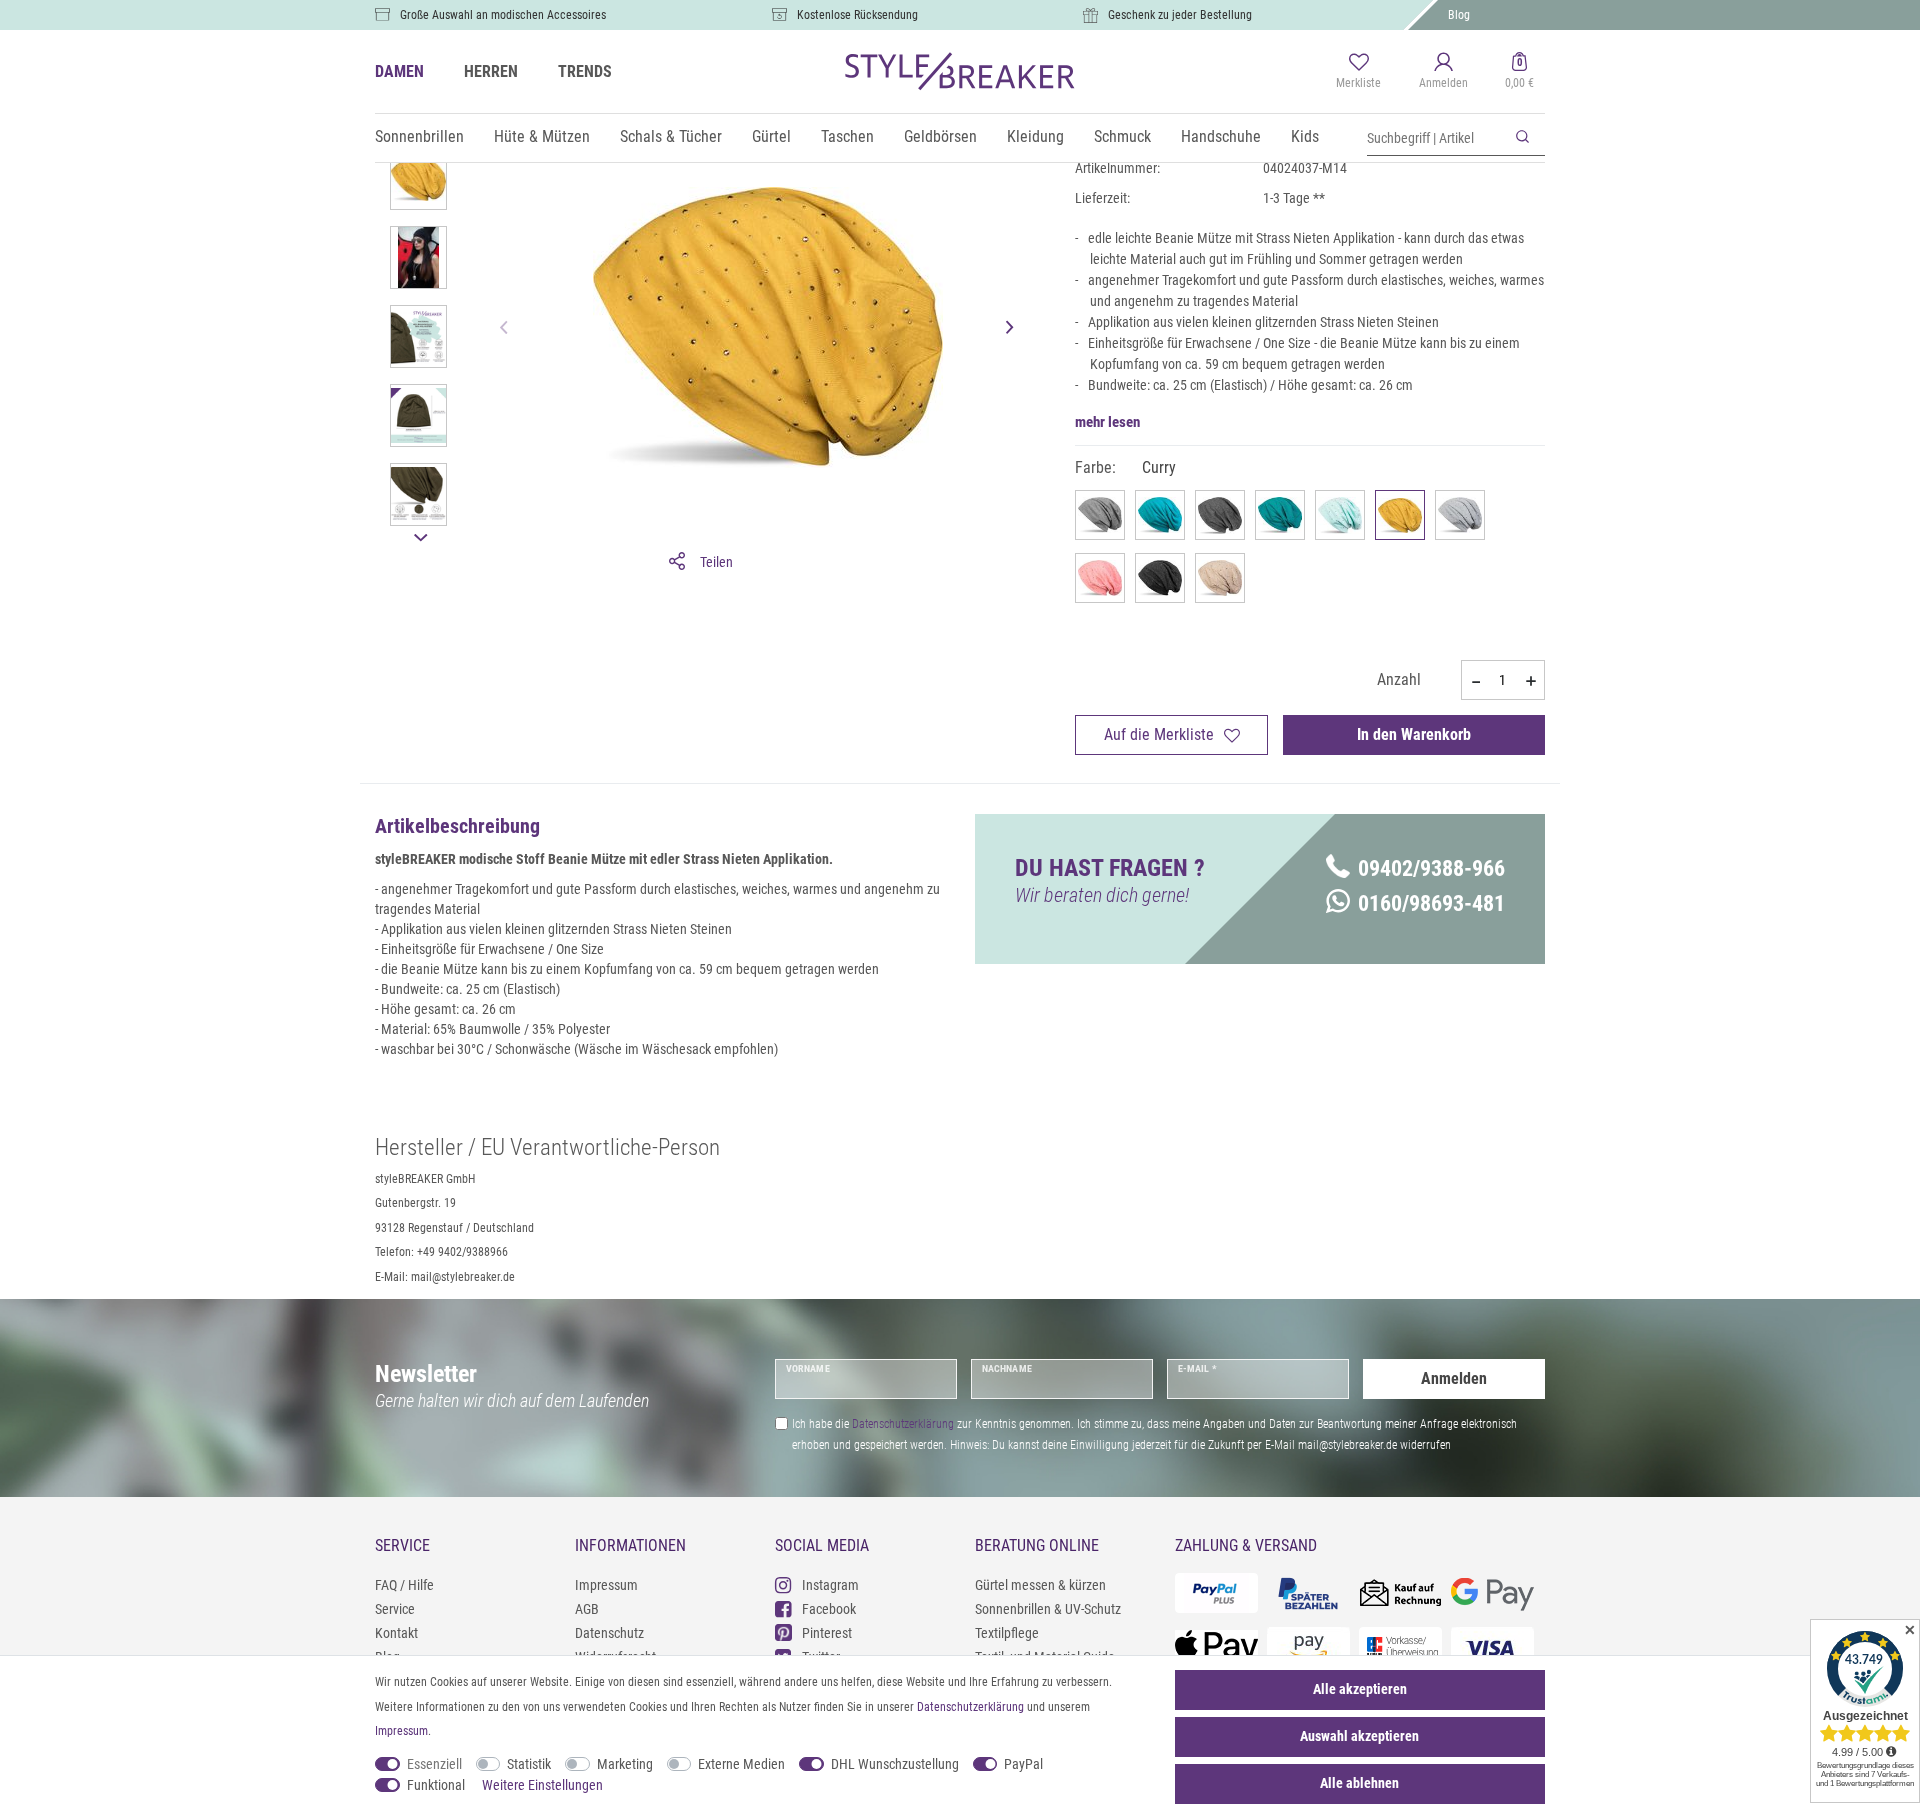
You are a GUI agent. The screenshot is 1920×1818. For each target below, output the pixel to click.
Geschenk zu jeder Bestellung (1180, 15)
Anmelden (1454, 1378)
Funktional (436, 1785)
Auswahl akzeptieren (1359, 1736)
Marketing (625, 1764)
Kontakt (396, 1633)
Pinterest (827, 1633)
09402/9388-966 (1431, 868)
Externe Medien (741, 1764)
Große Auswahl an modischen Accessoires (503, 15)
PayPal (1023, 1764)
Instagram (830, 1585)
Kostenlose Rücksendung (857, 15)
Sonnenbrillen (419, 136)
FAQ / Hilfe (404, 1585)
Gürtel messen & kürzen (1040, 1585)
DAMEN (399, 71)
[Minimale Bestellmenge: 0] (1475, 681)
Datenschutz (609, 1633)
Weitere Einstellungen (542, 1785)
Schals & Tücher (671, 136)
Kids (1305, 136)
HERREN (491, 71)
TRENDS (585, 71)
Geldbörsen (940, 136)
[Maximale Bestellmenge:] (1531, 681)
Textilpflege (1007, 1633)
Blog (1459, 15)
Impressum (606, 1585)
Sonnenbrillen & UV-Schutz (1048, 1609)
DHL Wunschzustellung (895, 1764)
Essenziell (434, 1764)
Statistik (529, 1764)
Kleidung (1035, 136)
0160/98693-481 (1431, 903)
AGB (587, 1609)
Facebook (829, 1609)
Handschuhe (1221, 136)
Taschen (847, 136)
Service (395, 1609)
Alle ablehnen (1359, 1783)
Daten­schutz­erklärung (970, 1707)
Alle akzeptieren (1360, 1689)
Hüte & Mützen (542, 136)
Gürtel (771, 136)
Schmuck (1122, 136)
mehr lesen (1107, 422)
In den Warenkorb (1414, 734)
